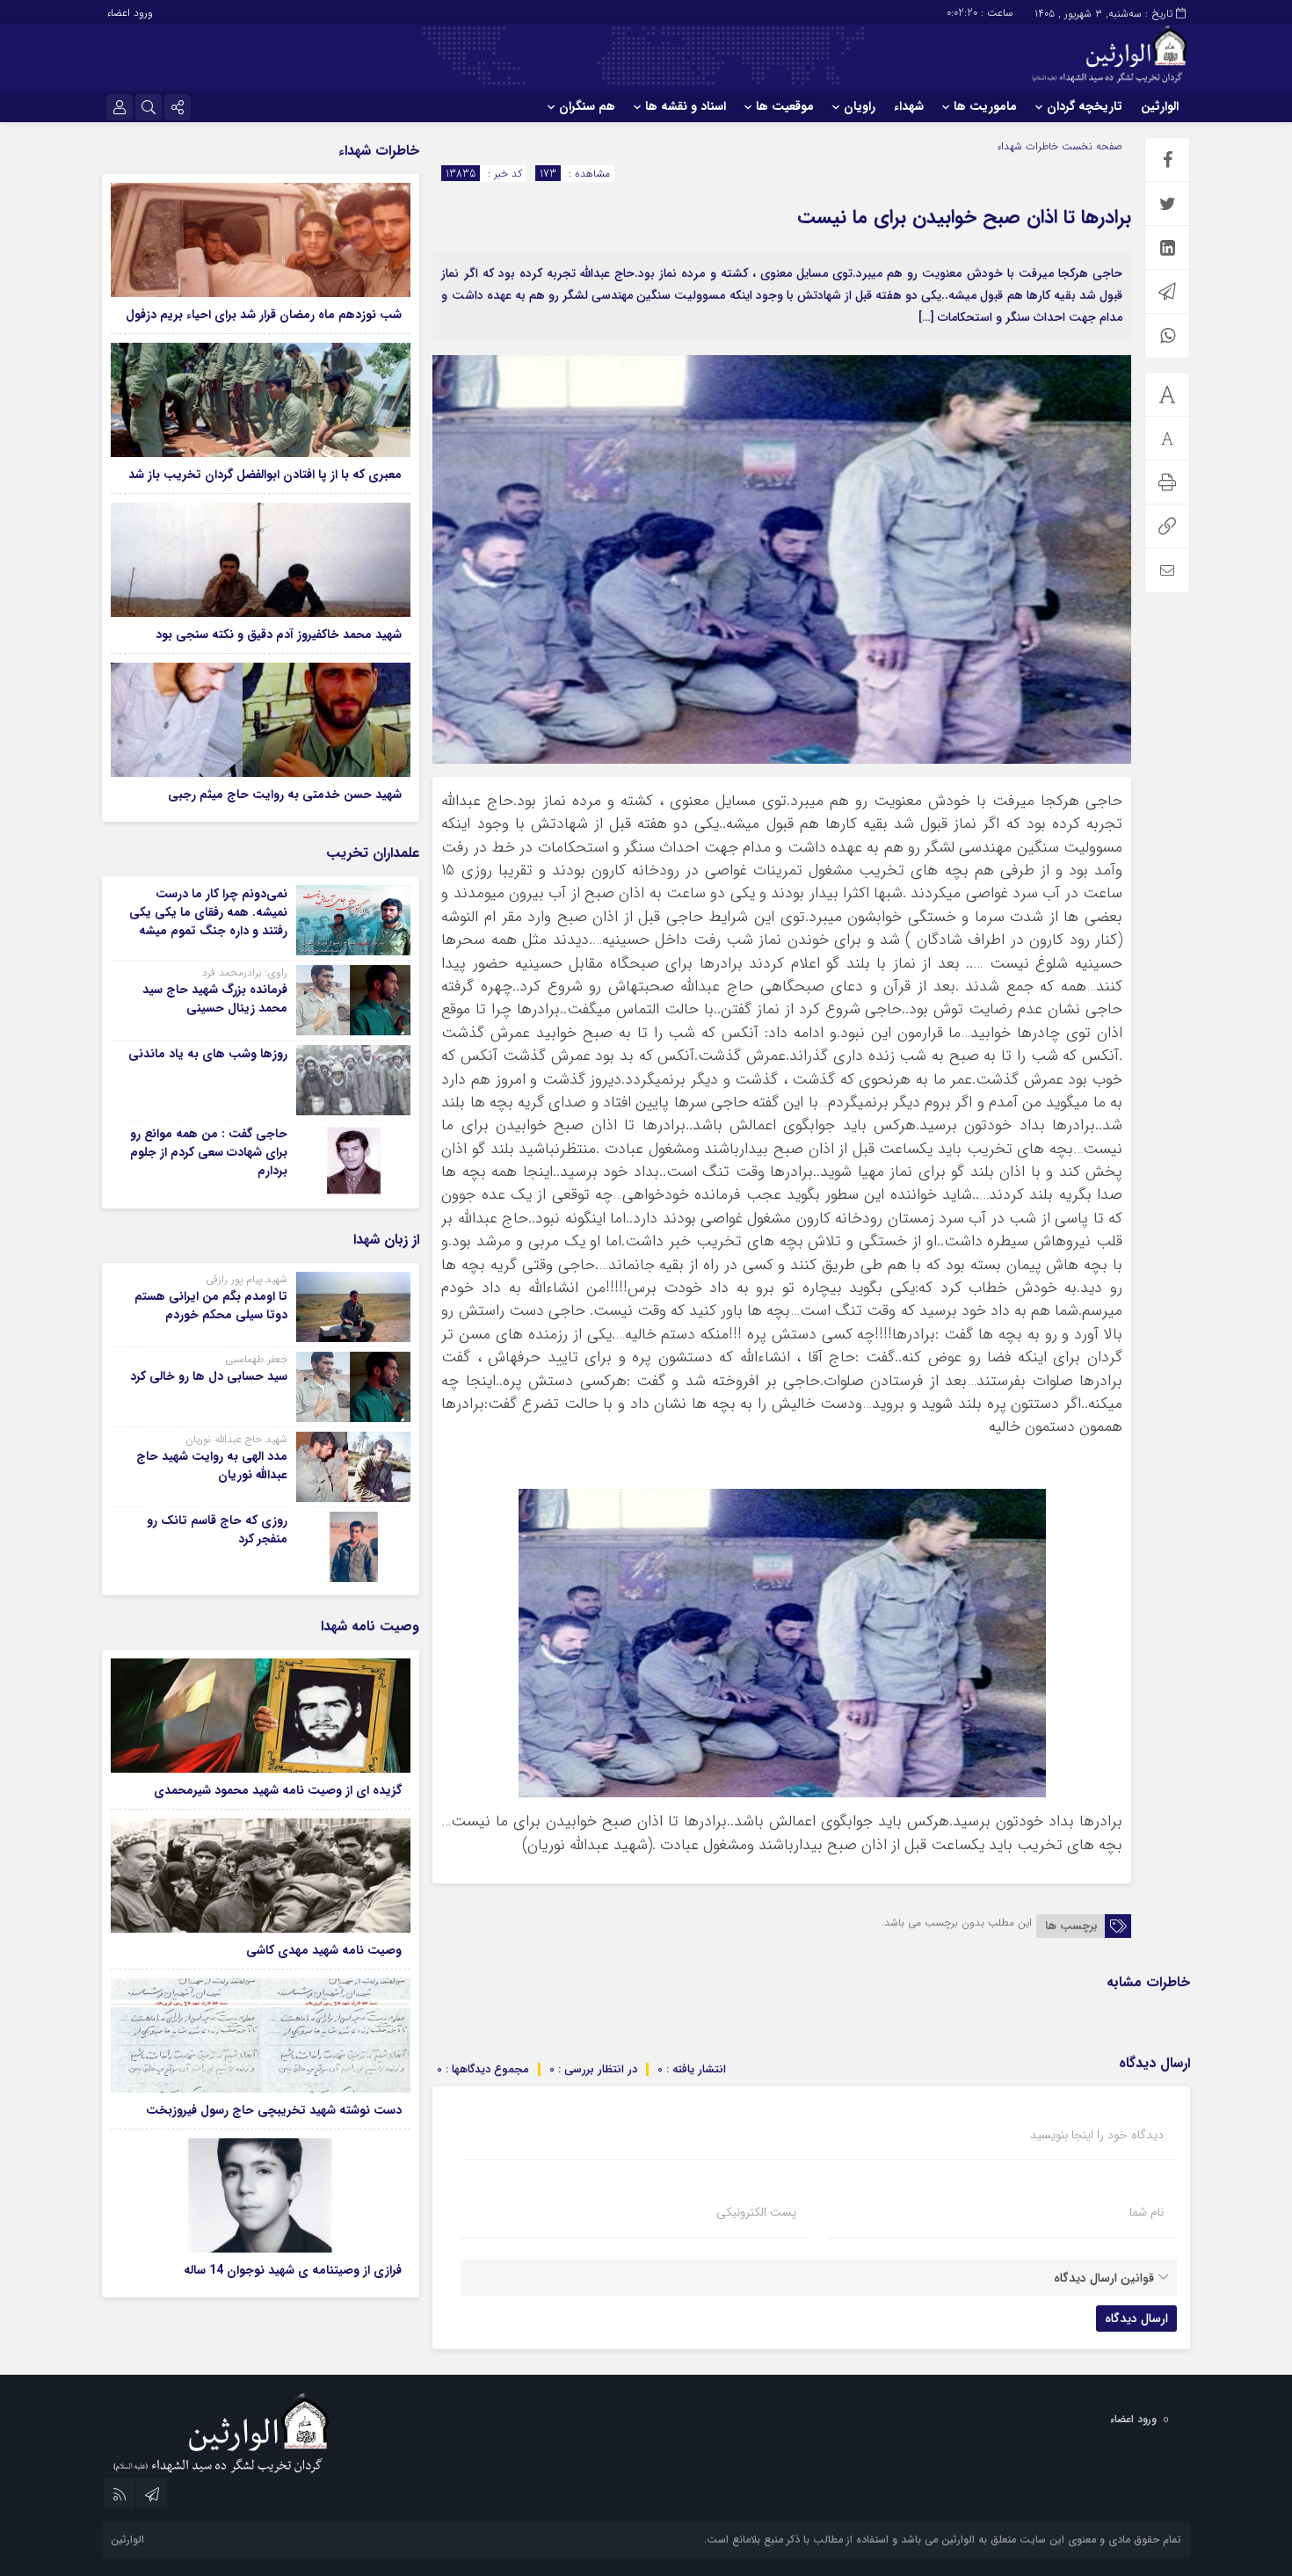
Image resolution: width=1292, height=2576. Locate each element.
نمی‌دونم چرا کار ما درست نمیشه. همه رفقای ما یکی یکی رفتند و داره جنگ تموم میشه (208, 912)
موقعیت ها (785, 106)
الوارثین (1160, 106)
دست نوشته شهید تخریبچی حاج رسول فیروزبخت (274, 2110)
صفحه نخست (1090, 146)
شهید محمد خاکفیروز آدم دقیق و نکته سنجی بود (279, 635)
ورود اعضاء (130, 13)
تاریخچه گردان (1085, 106)
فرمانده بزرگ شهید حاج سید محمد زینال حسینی (215, 999)
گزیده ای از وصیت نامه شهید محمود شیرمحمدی (278, 1790)
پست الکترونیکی (756, 2212)
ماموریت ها (985, 106)
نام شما (1147, 2212)
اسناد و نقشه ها (686, 106)
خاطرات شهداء (1027, 146)
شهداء (909, 106)
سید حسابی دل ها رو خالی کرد (209, 1376)
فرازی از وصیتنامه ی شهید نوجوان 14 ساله (293, 2270)
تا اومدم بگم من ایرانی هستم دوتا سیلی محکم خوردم (211, 1306)
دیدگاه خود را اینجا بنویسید (1097, 2135)
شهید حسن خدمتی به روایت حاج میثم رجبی (285, 795)
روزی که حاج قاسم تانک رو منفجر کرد (217, 1530)
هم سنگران (587, 106)
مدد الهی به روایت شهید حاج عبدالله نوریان (212, 1466)
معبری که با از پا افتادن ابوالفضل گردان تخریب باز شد (265, 475)
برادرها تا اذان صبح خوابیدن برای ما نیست (964, 217)
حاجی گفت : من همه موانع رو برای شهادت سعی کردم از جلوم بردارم (209, 1152)
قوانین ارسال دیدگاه (1104, 2278)
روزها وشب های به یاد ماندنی (208, 1054)
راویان (860, 106)
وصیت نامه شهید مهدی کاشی (324, 1950)
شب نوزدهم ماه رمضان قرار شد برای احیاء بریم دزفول (264, 315)
